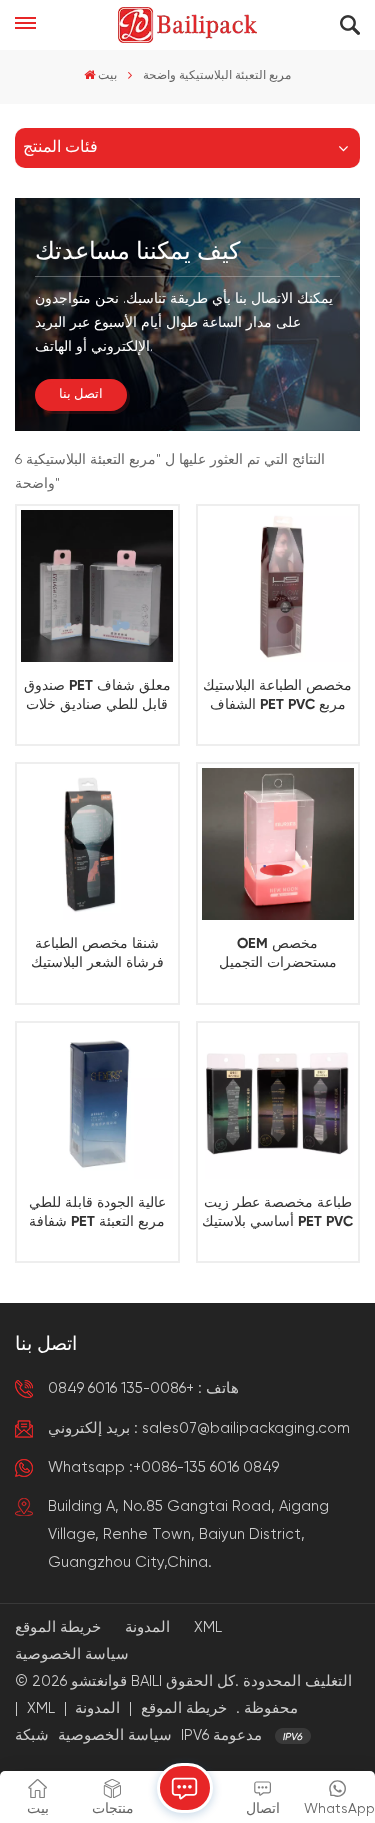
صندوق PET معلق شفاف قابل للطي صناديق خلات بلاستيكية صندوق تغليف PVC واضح (97, 697)
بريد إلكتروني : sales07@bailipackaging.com (199, 1428)
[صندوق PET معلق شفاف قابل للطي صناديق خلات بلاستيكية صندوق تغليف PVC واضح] (97, 586)
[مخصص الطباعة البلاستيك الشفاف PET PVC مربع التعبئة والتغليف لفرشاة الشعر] (278, 586)
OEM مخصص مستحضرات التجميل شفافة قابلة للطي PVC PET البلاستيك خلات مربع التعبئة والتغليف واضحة (277, 955)
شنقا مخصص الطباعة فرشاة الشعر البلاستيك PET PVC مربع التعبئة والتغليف (97, 955)
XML (208, 1627)
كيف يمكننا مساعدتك (137, 252)
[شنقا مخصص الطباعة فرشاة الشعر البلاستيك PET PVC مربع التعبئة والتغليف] (97, 844)
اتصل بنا (81, 394)
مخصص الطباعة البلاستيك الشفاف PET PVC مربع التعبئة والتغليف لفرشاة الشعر (277, 697)
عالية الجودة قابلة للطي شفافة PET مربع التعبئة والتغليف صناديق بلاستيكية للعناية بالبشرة (97, 1214)
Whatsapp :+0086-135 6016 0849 (163, 1467)
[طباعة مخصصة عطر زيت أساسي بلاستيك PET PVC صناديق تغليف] (278, 1103)
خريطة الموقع (58, 1627)
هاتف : (143, 1388)
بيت (107, 76)
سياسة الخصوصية (72, 1654)
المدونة (147, 1627)
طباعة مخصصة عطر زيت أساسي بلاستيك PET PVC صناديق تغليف (277, 1214)
